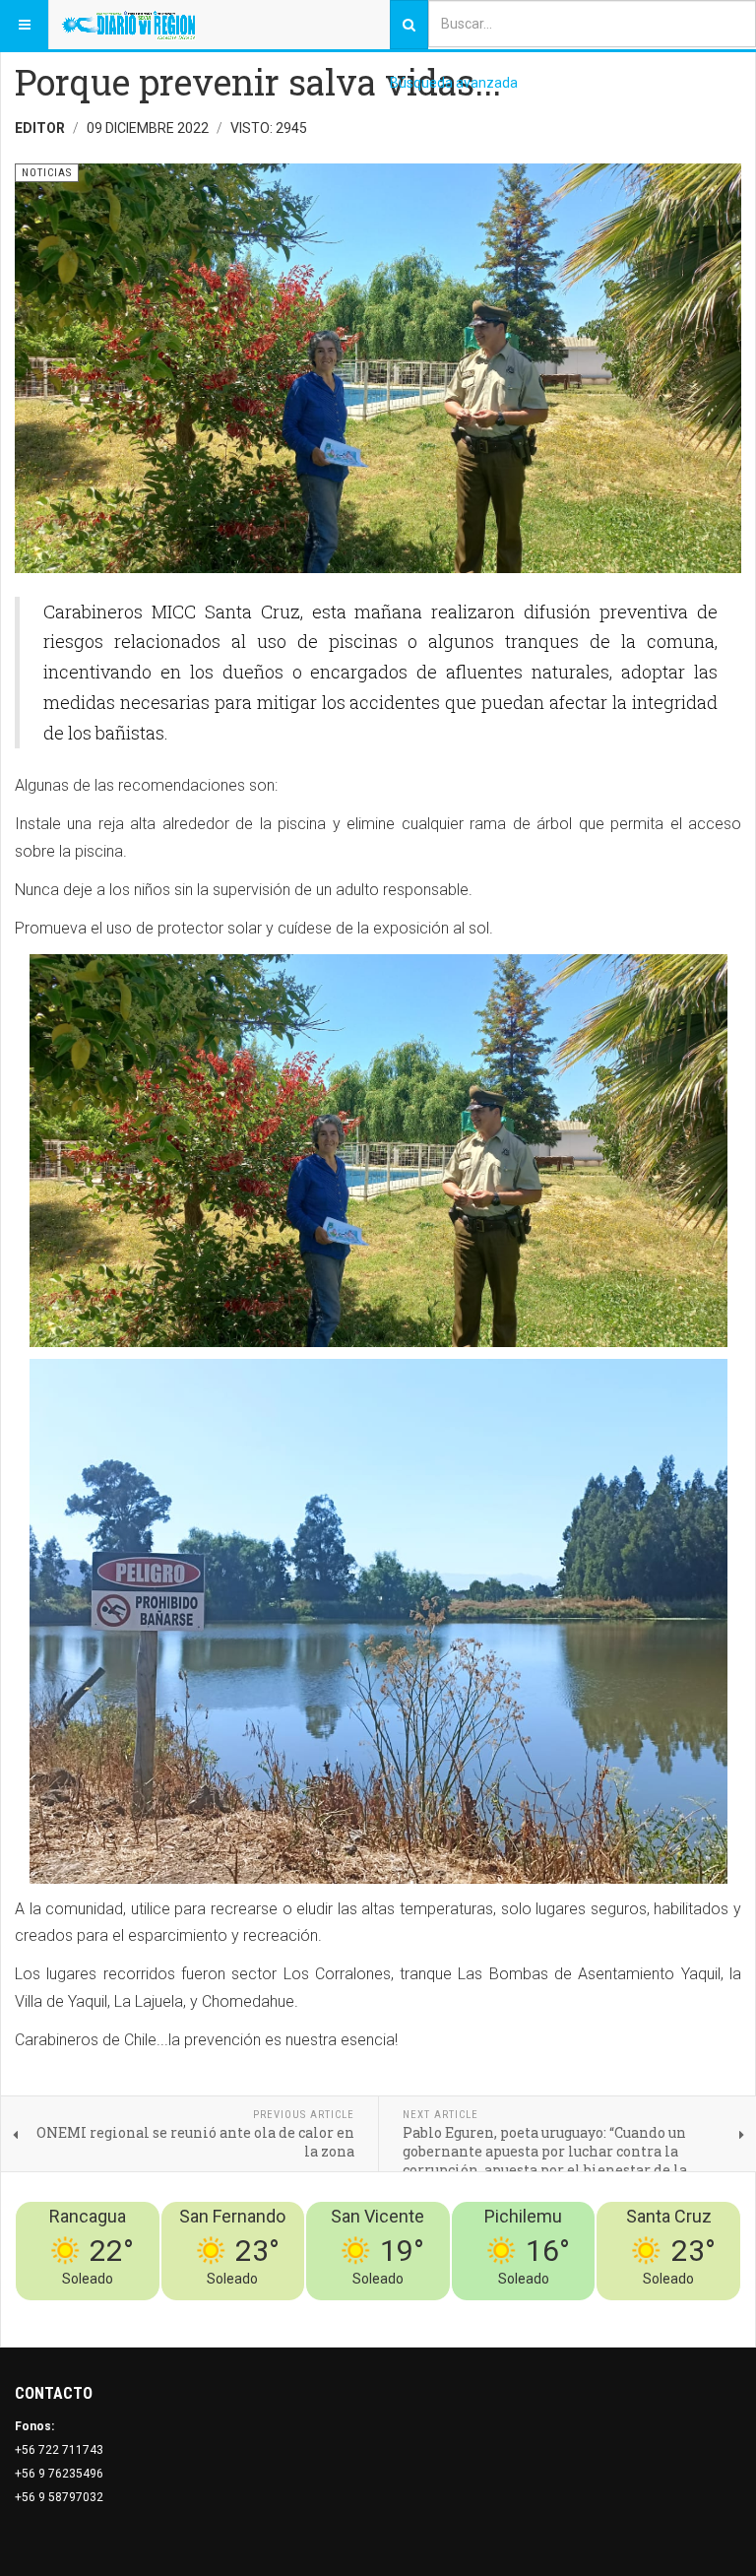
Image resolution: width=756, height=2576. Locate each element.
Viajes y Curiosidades (593, 2312)
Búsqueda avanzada (454, 83)
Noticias (717, 2312)
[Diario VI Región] (128, 25)
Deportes (496, 2312)
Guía (675, 2312)
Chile (449, 2312)
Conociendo (394, 2312)
